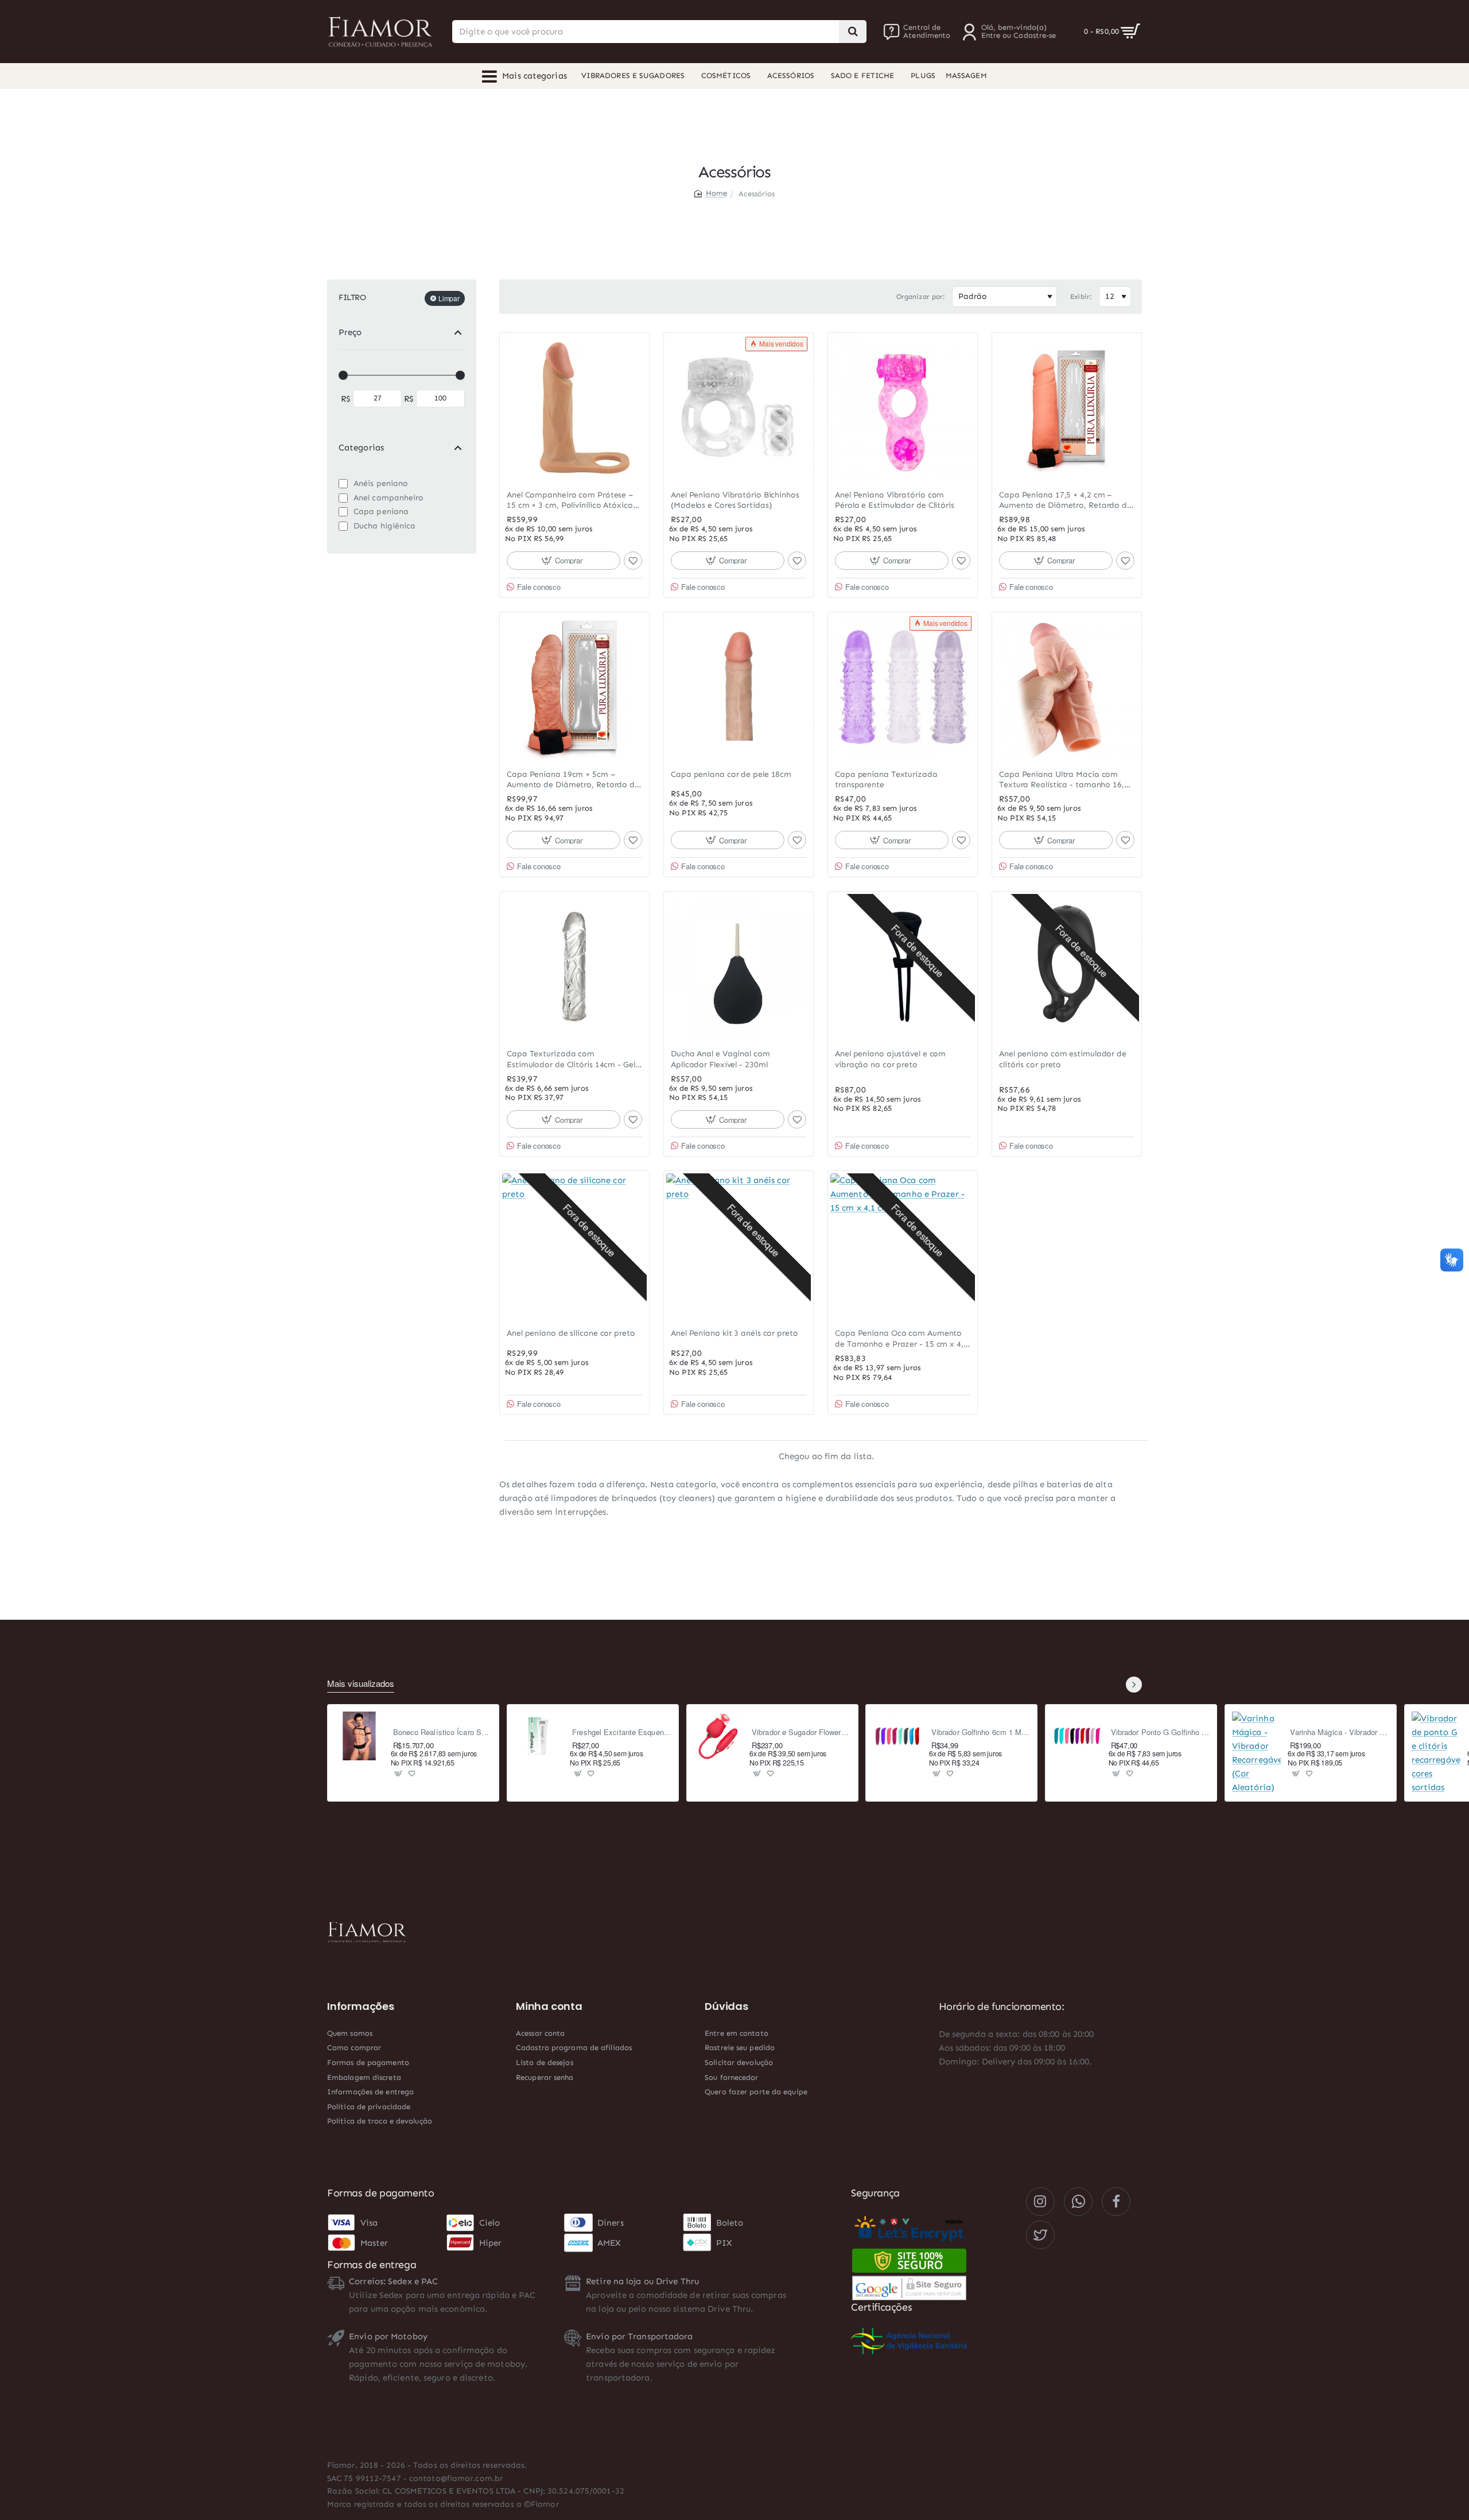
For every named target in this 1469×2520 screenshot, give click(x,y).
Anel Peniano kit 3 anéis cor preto (734, 1333)
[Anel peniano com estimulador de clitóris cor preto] (1067, 966)
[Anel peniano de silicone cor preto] (574, 1246)
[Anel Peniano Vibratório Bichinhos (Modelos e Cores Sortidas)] (739, 407)
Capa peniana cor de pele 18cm (731, 774)
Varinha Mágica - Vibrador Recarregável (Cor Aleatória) (1340, 1732)
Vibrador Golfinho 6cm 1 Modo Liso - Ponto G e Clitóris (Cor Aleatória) (981, 1732)
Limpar (449, 298)
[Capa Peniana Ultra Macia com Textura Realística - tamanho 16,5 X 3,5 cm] (1067, 687)
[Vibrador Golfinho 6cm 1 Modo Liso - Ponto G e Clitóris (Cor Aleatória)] (897, 1736)
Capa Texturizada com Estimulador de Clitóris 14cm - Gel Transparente (571, 1059)
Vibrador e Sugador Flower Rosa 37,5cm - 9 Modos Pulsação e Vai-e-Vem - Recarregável (801, 1732)
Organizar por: (921, 297)
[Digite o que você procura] (853, 32)
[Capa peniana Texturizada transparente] (903, 687)
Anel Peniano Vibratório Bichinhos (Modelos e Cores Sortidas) (735, 500)
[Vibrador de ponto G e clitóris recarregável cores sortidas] (1436, 1753)
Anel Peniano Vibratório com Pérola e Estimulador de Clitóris (895, 500)
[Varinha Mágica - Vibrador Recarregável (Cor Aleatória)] (1257, 1753)
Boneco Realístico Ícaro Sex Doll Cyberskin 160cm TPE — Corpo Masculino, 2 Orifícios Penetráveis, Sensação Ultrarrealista (443, 1732)
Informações (361, 2006)
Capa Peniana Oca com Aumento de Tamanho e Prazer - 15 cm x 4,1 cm (901, 1339)
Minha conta (549, 2006)
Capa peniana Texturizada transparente (886, 779)
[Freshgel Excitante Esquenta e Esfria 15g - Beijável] (539, 1736)
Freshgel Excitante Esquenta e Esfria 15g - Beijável (622, 1732)
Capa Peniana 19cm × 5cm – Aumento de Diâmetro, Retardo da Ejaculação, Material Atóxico (573, 780)
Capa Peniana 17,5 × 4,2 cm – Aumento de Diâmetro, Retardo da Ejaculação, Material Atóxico (1066, 501)
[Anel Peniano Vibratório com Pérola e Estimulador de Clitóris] (903, 407)
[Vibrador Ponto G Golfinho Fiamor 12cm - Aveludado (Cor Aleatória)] (1077, 1736)
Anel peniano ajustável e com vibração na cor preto (890, 1059)
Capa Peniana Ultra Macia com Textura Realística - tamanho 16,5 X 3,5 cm (1064, 780)
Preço (350, 332)
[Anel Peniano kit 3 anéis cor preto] (739, 1246)
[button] (563, 561)
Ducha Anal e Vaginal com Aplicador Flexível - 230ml (720, 1059)
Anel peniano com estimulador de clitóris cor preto (1063, 1059)
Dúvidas (726, 2006)
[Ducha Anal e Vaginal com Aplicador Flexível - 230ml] (739, 966)
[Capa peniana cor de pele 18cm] (739, 687)
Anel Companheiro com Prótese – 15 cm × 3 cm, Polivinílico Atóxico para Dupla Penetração (570, 501)
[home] (711, 193)
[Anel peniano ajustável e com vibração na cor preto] (903, 966)
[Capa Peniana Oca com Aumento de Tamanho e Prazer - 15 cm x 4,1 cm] (903, 1246)
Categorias (361, 448)
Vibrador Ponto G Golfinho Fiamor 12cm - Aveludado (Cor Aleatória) (1161, 1732)
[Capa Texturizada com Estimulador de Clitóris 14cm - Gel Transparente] (574, 966)
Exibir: (1081, 297)
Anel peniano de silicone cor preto (571, 1333)
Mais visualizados (361, 1684)
